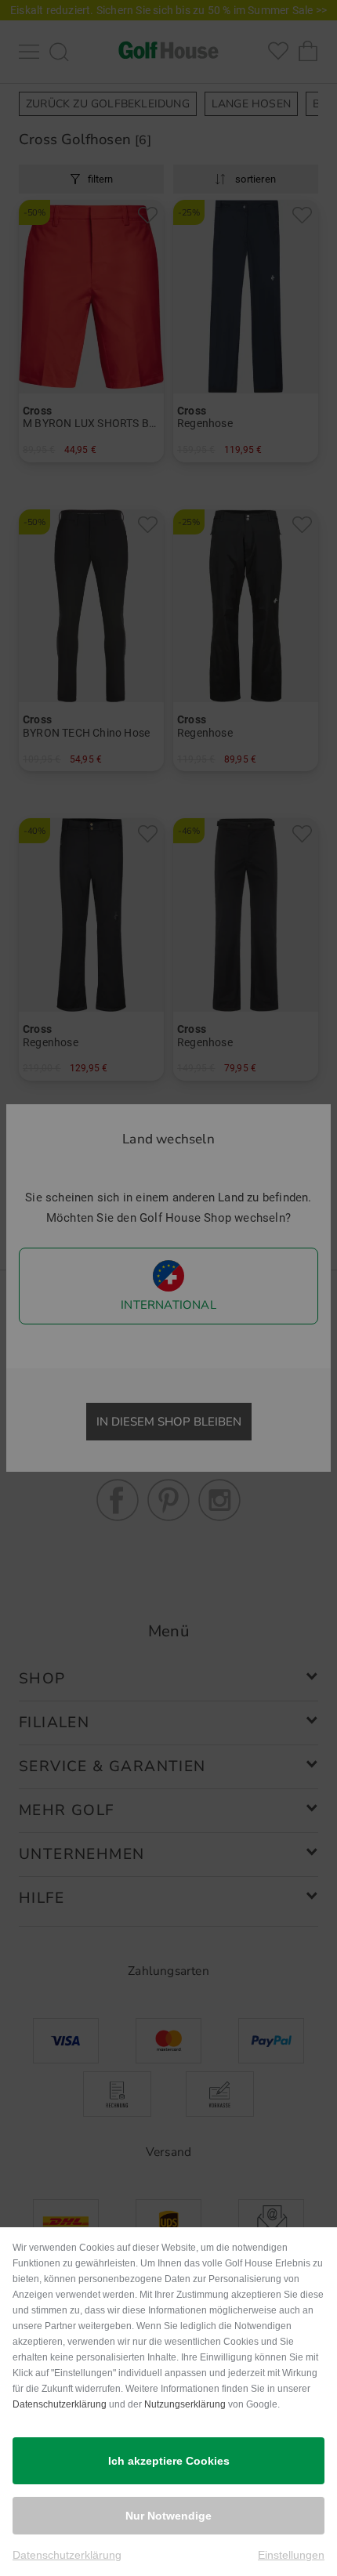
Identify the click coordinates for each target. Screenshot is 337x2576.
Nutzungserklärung (185, 2404)
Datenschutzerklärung (60, 2404)
